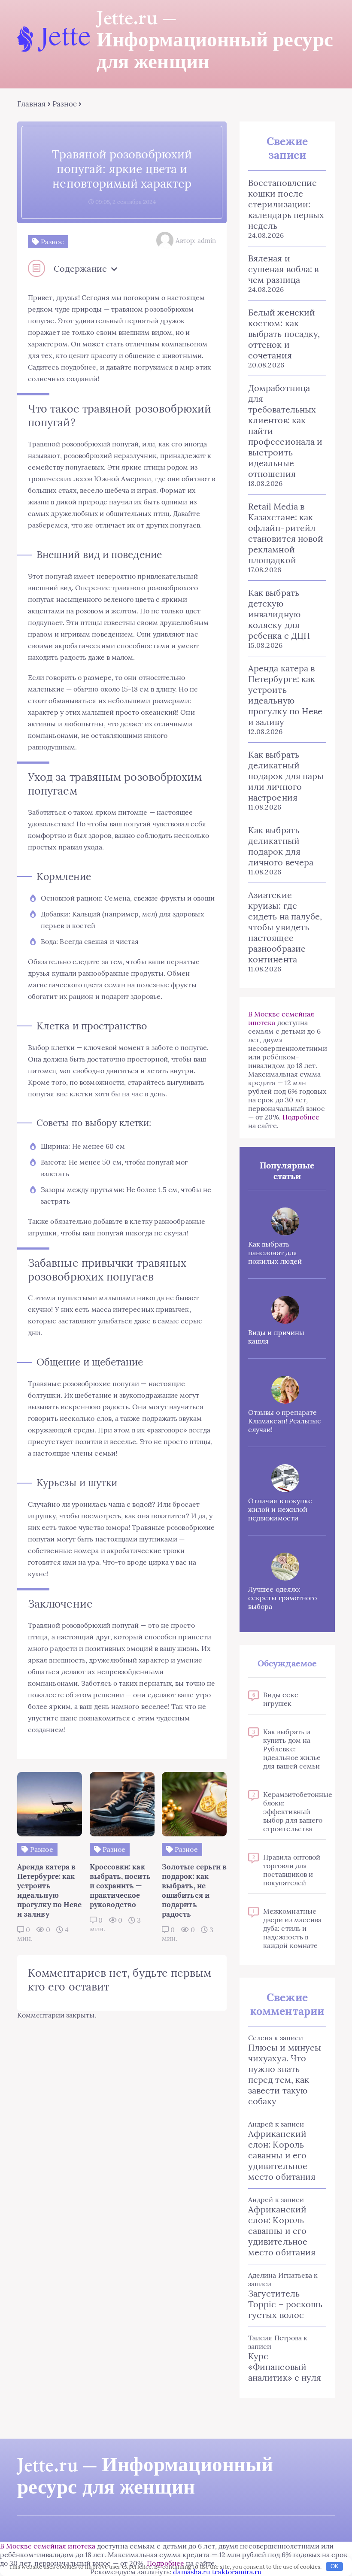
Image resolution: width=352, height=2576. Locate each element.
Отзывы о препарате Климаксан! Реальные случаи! (285, 1421)
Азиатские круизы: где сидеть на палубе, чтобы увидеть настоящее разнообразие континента (285, 927)
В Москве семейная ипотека (48, 2546)
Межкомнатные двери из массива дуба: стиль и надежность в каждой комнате (292, 1928)
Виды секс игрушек (281, 1699)
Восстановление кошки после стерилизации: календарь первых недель (286, 204)
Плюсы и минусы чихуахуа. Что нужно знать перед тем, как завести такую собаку (285, 2074)
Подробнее (301, 1117)
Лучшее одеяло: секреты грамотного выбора (282, 1598)
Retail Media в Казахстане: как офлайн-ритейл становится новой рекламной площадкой (286, 533)
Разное (65, 104)
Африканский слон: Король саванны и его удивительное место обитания (282, 2155)
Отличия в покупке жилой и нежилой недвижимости (280, 1509)
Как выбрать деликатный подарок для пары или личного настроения (286, 776)
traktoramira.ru (237, 2572)
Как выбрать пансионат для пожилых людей (275, 1253)
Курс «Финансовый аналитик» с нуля (285, 2367)
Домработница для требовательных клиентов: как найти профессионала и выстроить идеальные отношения (285, 431)
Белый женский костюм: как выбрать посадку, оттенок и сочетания (284, 334)
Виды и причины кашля (276, 1337)
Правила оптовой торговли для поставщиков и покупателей (292, 1870)
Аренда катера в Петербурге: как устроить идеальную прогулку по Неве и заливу (285, 695)
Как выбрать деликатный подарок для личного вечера (281, 846)
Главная (32, 104)
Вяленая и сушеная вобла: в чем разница (283, 269)
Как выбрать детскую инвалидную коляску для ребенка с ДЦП (279, 614)
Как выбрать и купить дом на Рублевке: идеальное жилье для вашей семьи (292, 1749)
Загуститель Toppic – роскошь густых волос (285, 2304)
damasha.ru (192, 2572)
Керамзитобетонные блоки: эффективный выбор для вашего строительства (295, 1811)
